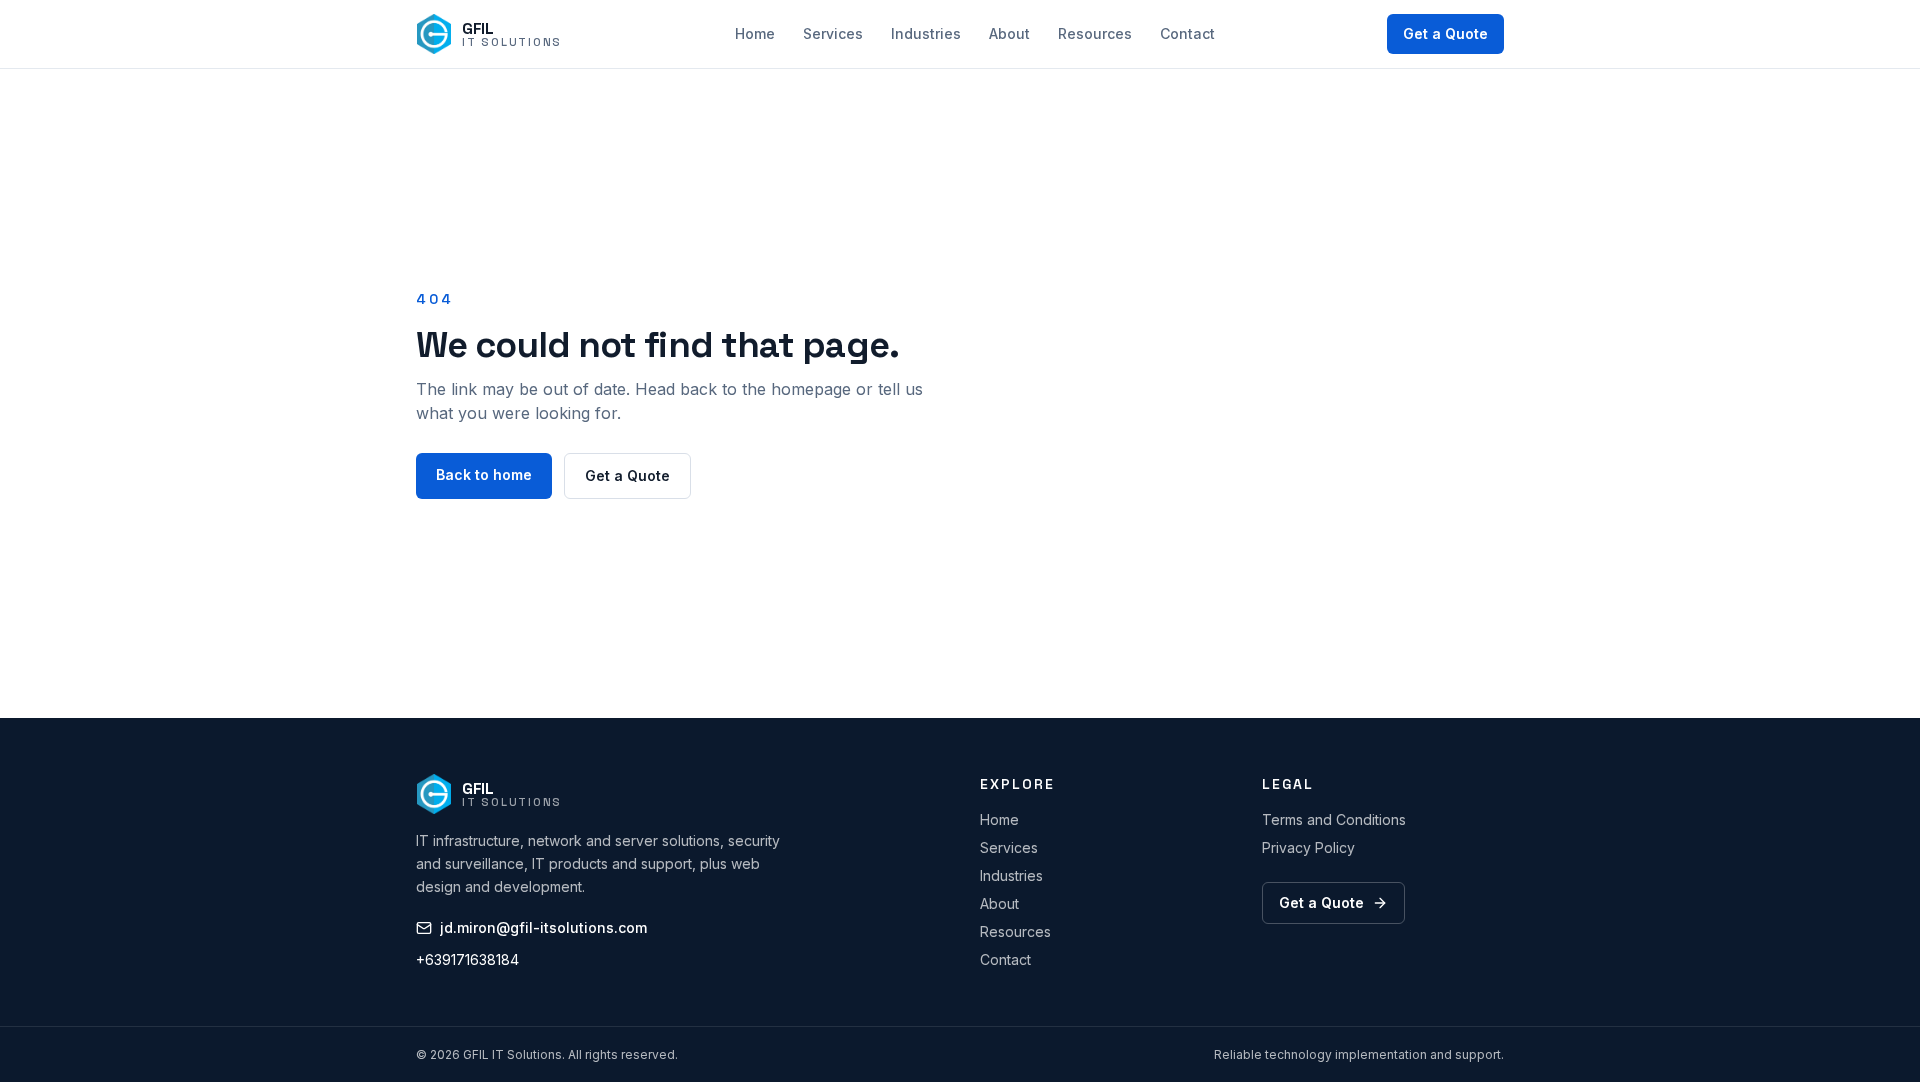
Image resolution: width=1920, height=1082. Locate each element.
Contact (1187, 33)
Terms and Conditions (1334, 819)
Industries (926, 33)
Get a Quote (1445, 33)
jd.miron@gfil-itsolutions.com (543, 927)
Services (833, 33)
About (1009, 33)
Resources (1095, 33)
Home (755, 33)
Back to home (484, 474)
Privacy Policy (1308, 847)
